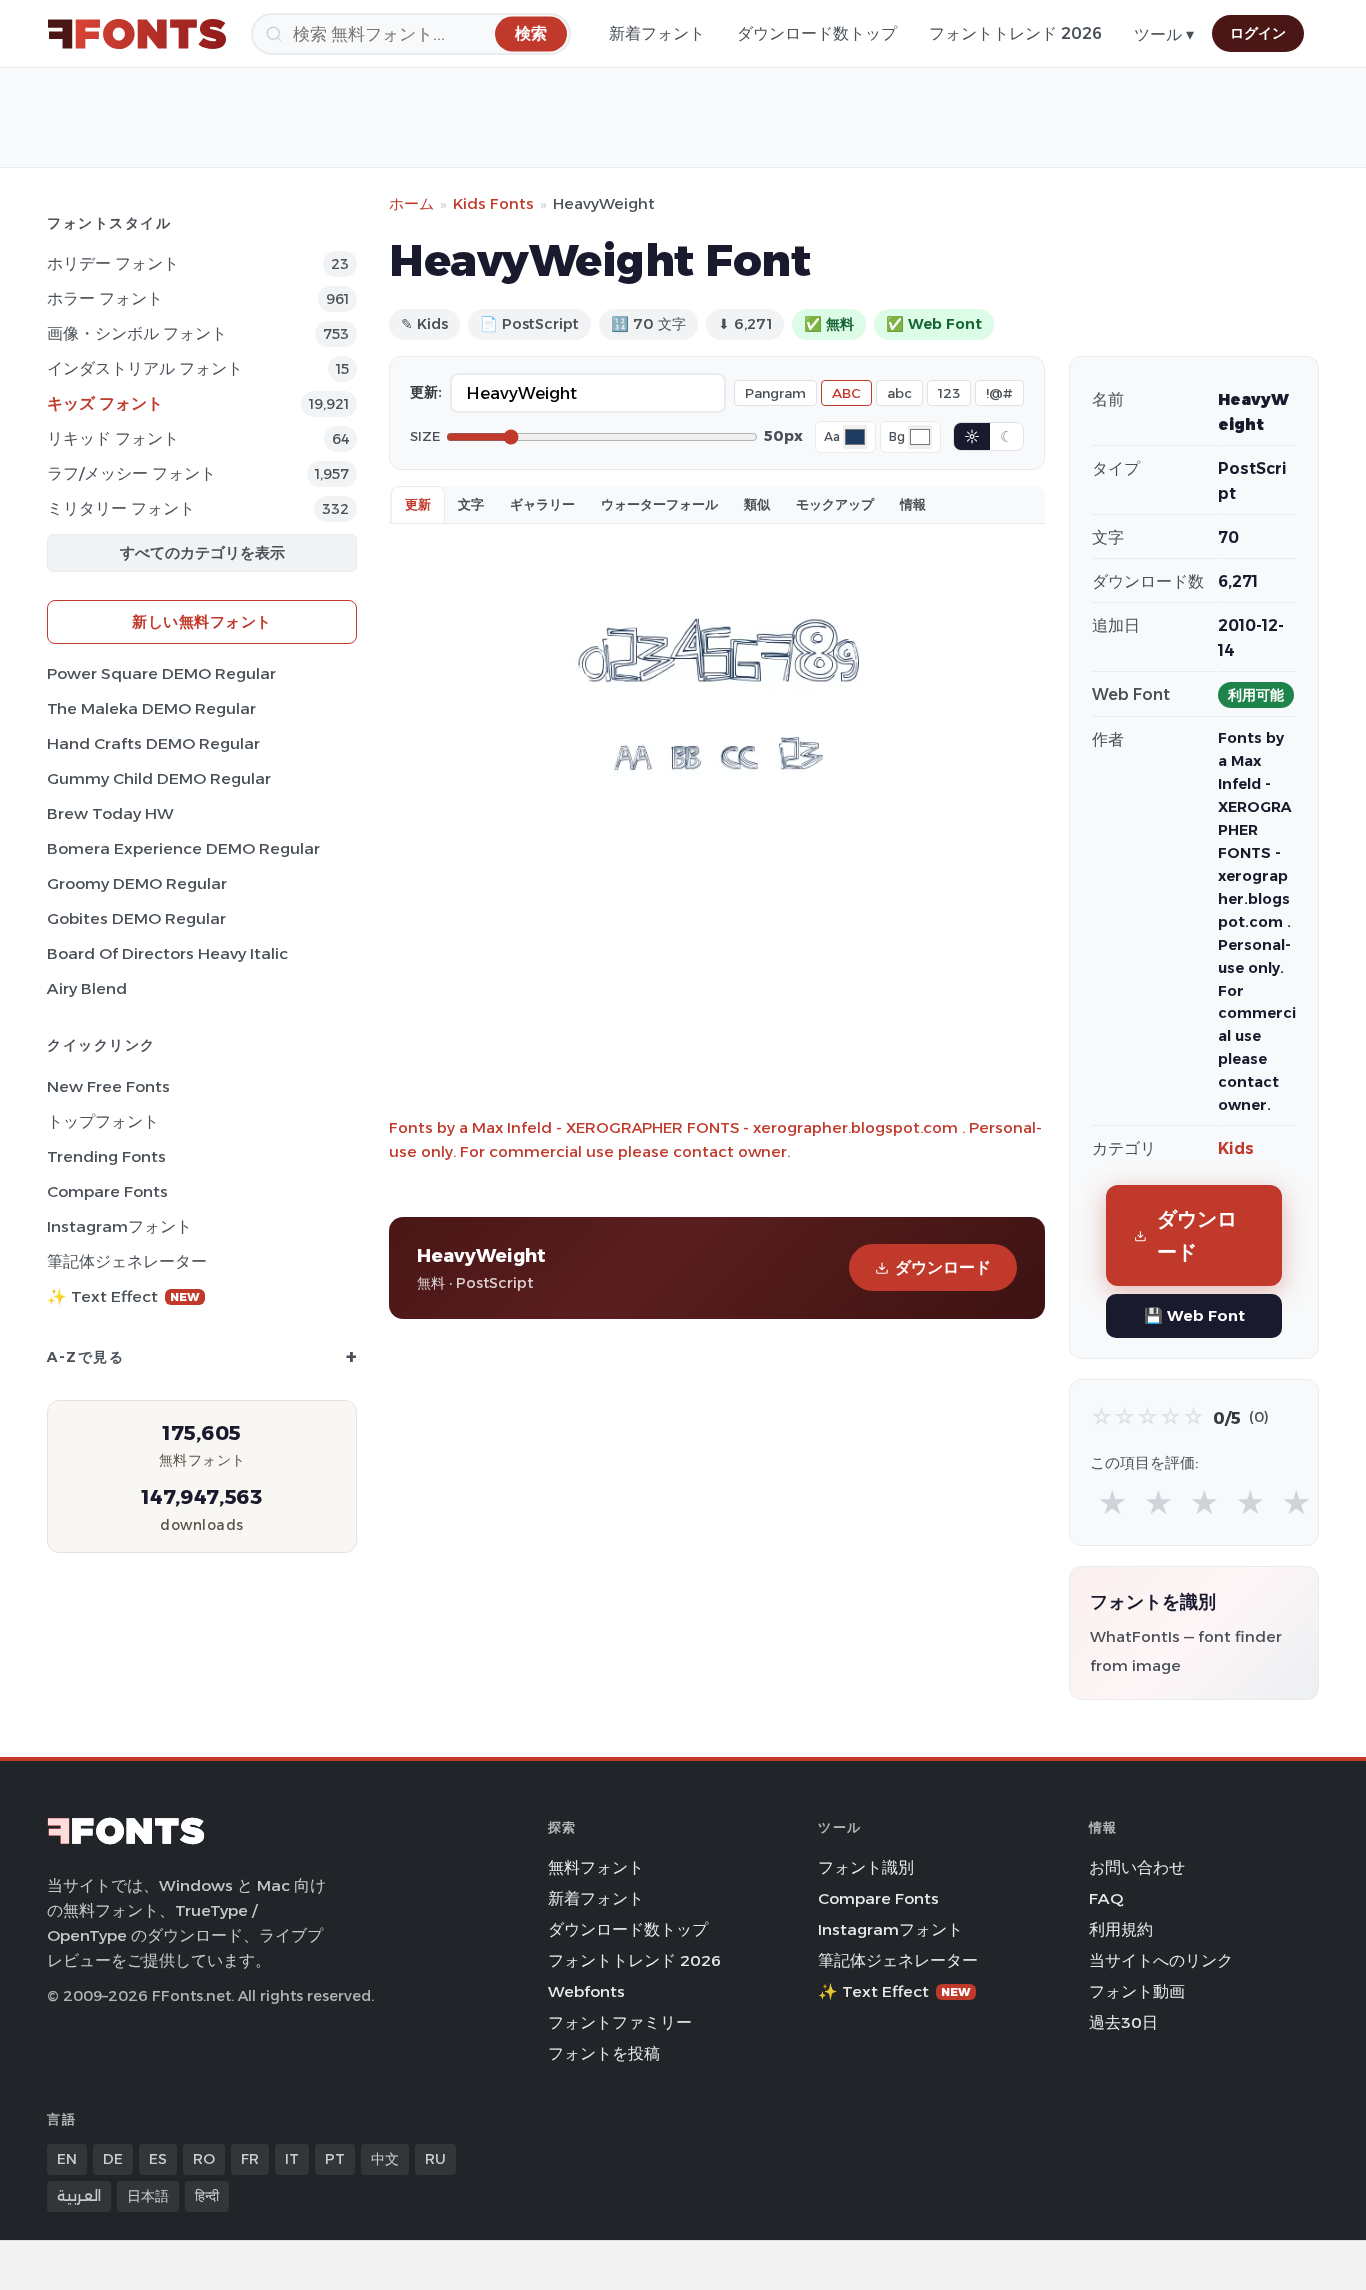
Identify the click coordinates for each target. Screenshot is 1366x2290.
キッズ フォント (105, 403)
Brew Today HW (110, 813)
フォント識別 (866, 1867)
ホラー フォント (105, 298)
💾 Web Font (1194, 1315)
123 (949, 393)
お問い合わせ (1137, 1867)
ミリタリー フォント (121, 508)
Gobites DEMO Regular (136, 918)
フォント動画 (1137, 1991)
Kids (1236, 1148)
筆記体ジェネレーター (127, 1261)
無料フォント (596, 1867)
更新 (418, 504)
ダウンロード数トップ (817, 33)
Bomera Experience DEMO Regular (183, 848)
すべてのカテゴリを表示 (202, 552)
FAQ (1106, 1898)
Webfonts (586, 1991)
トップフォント (103, 1121)
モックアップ (835, 504)
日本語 (148, 2196)
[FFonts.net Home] (137, 34)
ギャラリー (542, 504)
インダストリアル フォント (145, 368)
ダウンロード (943, 1267)
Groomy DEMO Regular (137, 883)
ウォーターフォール (659, 504)
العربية (79, 2196)
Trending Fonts (106, 1156)
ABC (846, 393)
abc (899, 393)
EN (67, 2159)
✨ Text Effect (123, 1296)
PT (335, 2159)
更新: (426, 392)
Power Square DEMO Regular (161, 673)
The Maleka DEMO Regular (151, 708)
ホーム (411, 203)
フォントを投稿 (604, 2053)
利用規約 (1121, 1929)
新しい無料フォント (202, 621)
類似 (757, 504)
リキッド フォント (113, 438)
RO (204, 2159)
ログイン (1258, 33)
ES (158, 2159)
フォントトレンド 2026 (1015, 33)
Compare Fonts (107, 1191)
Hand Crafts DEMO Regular (153, 743)
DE (113, 2159)
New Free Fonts (108, 1086)
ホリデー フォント (113, 263)
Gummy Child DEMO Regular (159, 778)
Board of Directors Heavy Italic (167, 953)
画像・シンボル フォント (137, 333)
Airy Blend (87, 988)
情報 (913, 504)
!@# (999, 393)
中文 (385, 2159)
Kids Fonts (493, 203)
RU (435, 2159)
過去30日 (1123, 2022)
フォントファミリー (620, 2022)
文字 (471, 504)
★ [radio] (1112, 1503)
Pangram (775, 393)
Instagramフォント (119, 1226)
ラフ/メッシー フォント (131, 473)
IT (292, 2159)
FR (250, 2159)
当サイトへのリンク (1161, 1960)
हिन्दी (207, 2196)
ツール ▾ (1164, 34)
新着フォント (657, 33)
